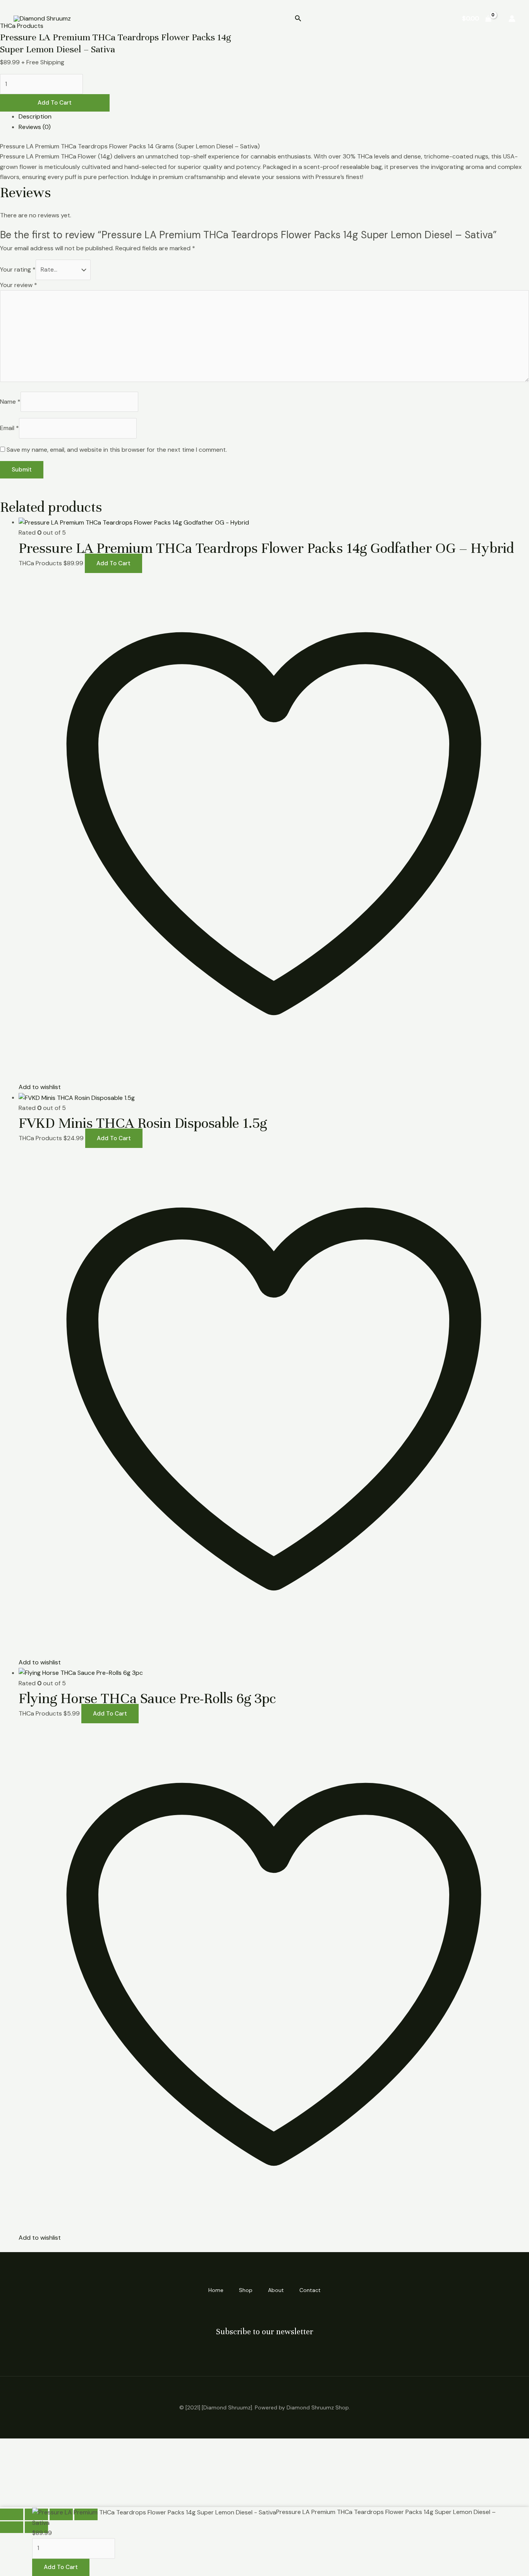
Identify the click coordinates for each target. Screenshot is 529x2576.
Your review (19, 285)
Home (331, 18)
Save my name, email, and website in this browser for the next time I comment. (117, 450)
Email (9, 428)
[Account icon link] (512, 19)
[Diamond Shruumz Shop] (42, 18)
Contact (431, 18)
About (394, 18)
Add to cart (55, 103)
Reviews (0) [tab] (35, 127)
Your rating (18, 269)
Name (10, 402)
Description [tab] (35, 116)
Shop (362, 18)
